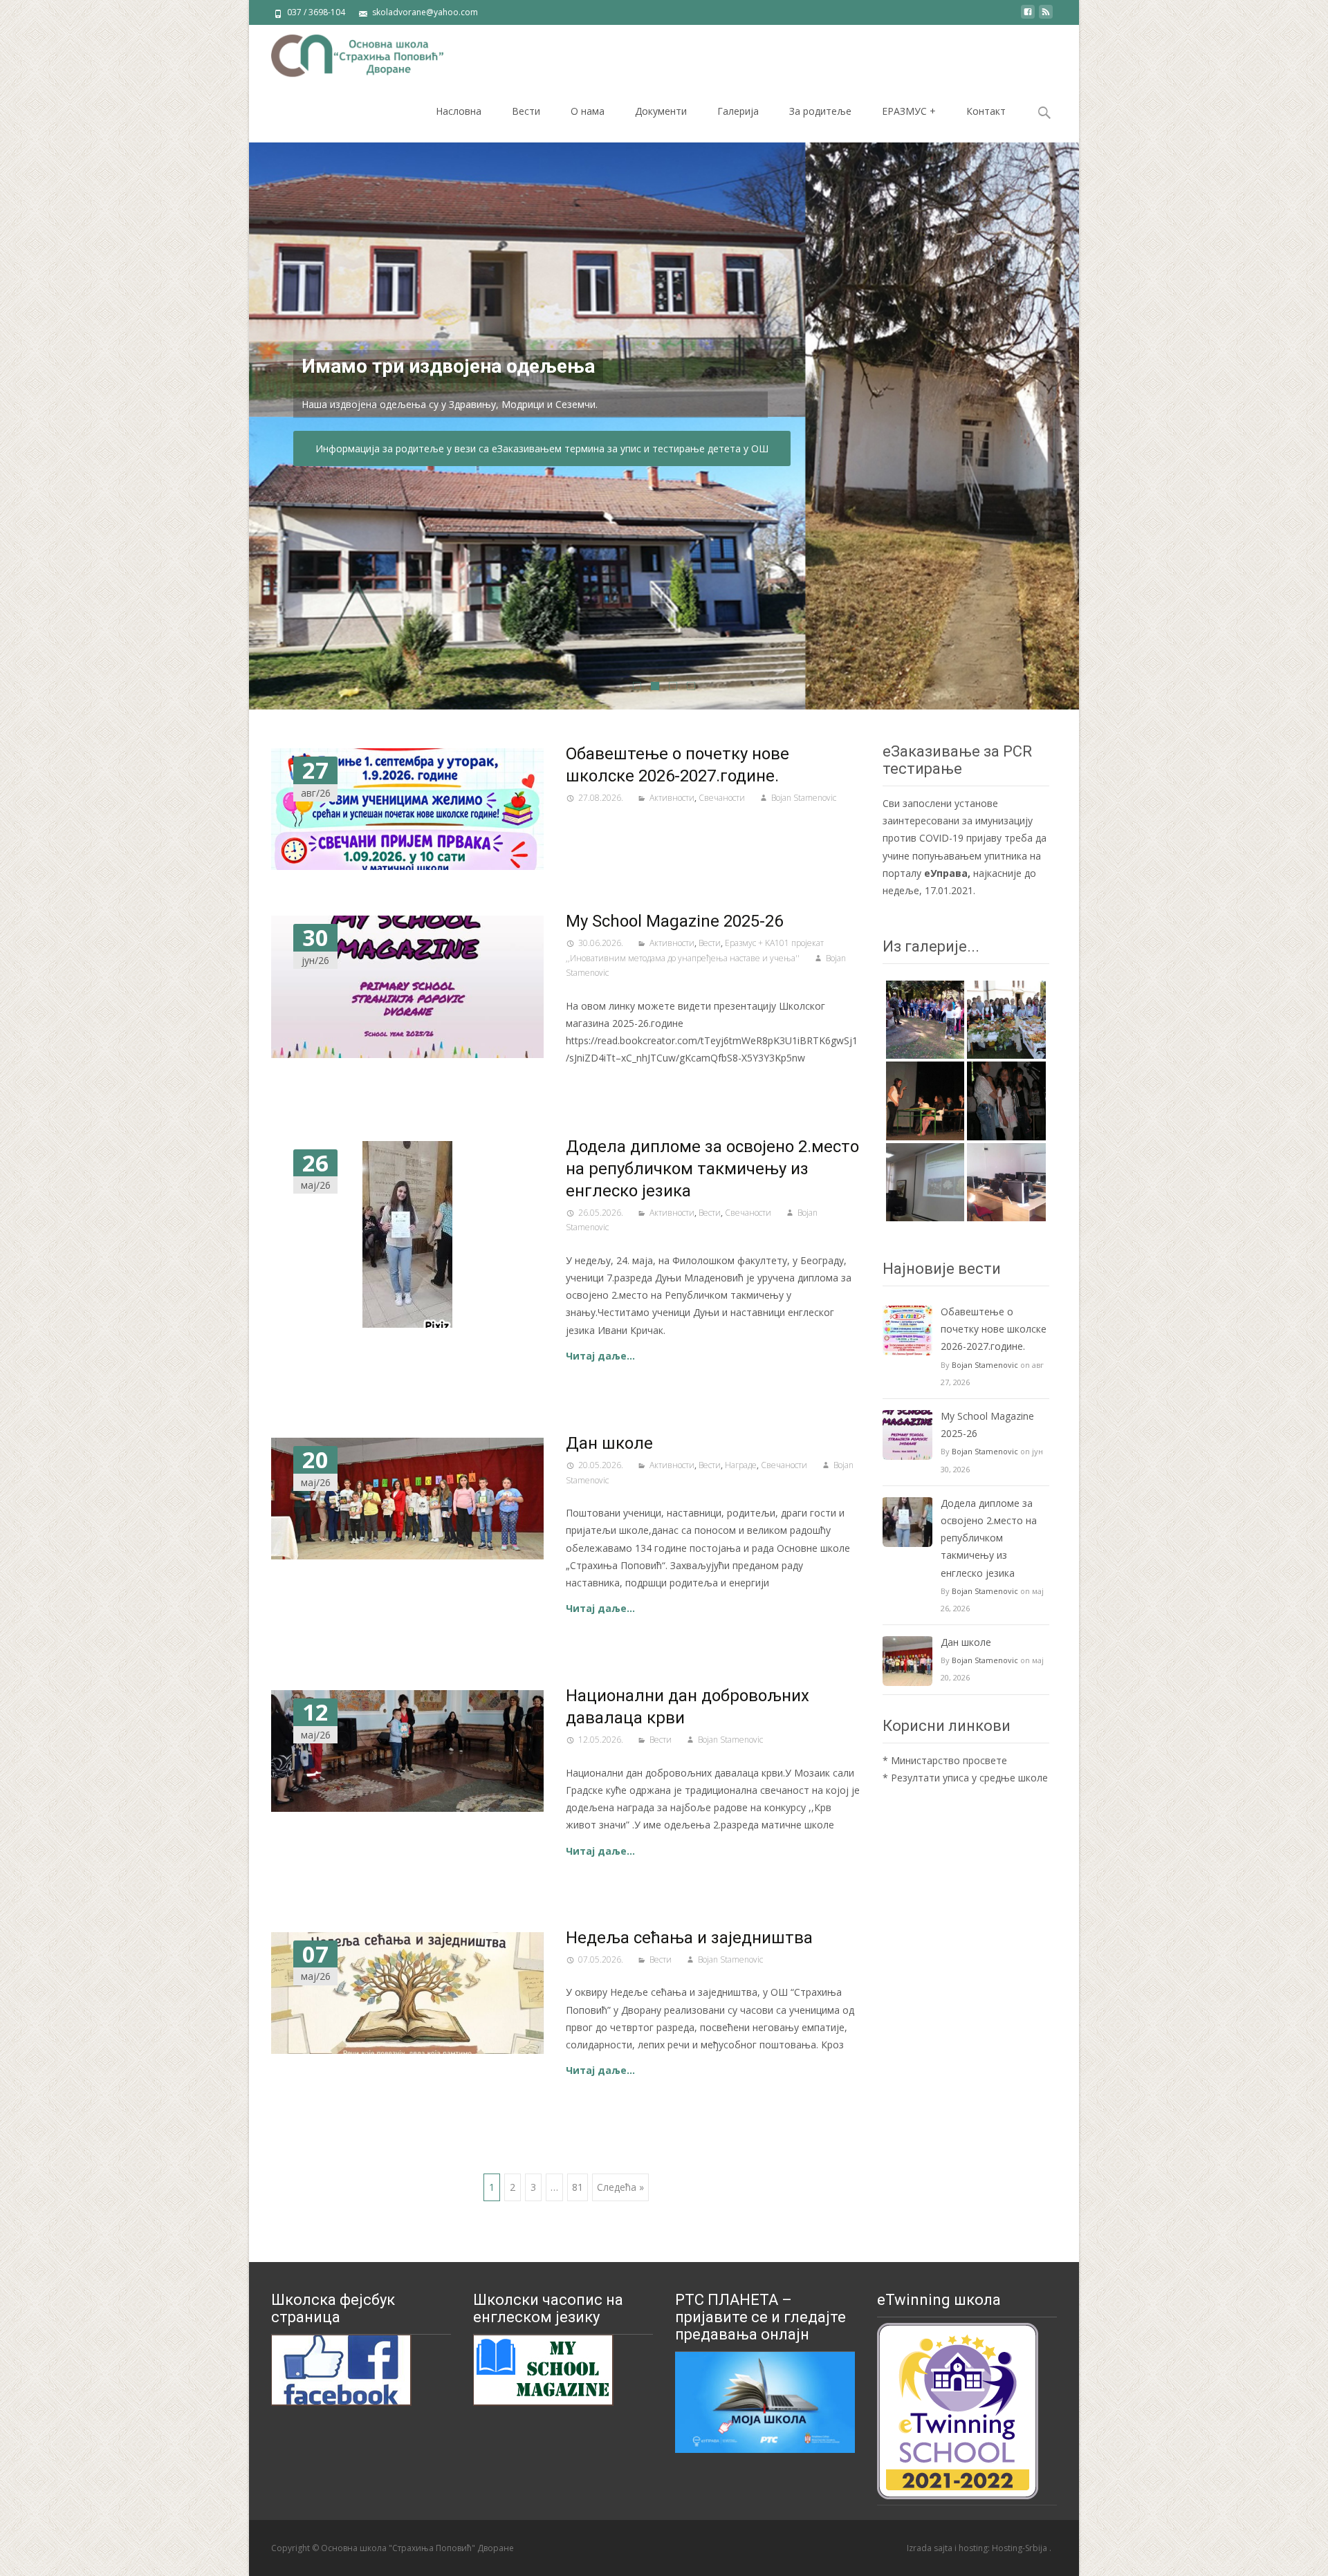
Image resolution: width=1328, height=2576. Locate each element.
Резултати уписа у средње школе (969, 1778)
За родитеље (820, 111)
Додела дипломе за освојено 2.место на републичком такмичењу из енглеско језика (712, 1169)
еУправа (946, 873)
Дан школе (609, 1443)
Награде (741, 1465)
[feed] (1046, 17)
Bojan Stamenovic (804, 798)
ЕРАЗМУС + (909, 111)
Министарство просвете (949, 1760)
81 (578, 2187)
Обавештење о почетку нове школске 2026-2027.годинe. (994, 1329)
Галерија (738, 111)
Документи (661, 111)
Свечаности (722, 798)
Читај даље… (600, 1356)
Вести (526, 111)
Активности (672, 798)
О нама (588, 111)
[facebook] (1028, 17)
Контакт (986, 111)
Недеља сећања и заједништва (689, 1938)
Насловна (459, 111)
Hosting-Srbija (1021, 2548)
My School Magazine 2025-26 (674, 921)
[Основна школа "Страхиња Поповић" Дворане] (346, 53)
